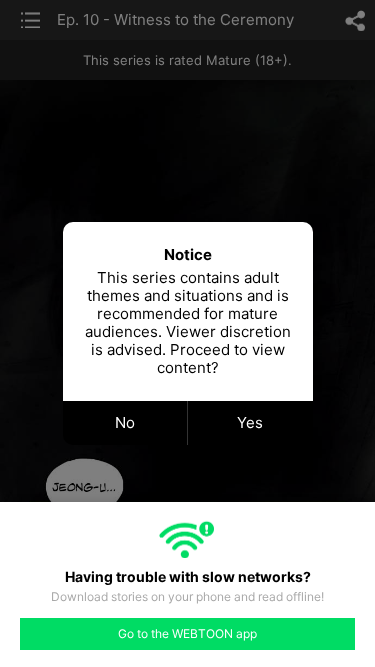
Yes (250, 422)
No (125, 422)
